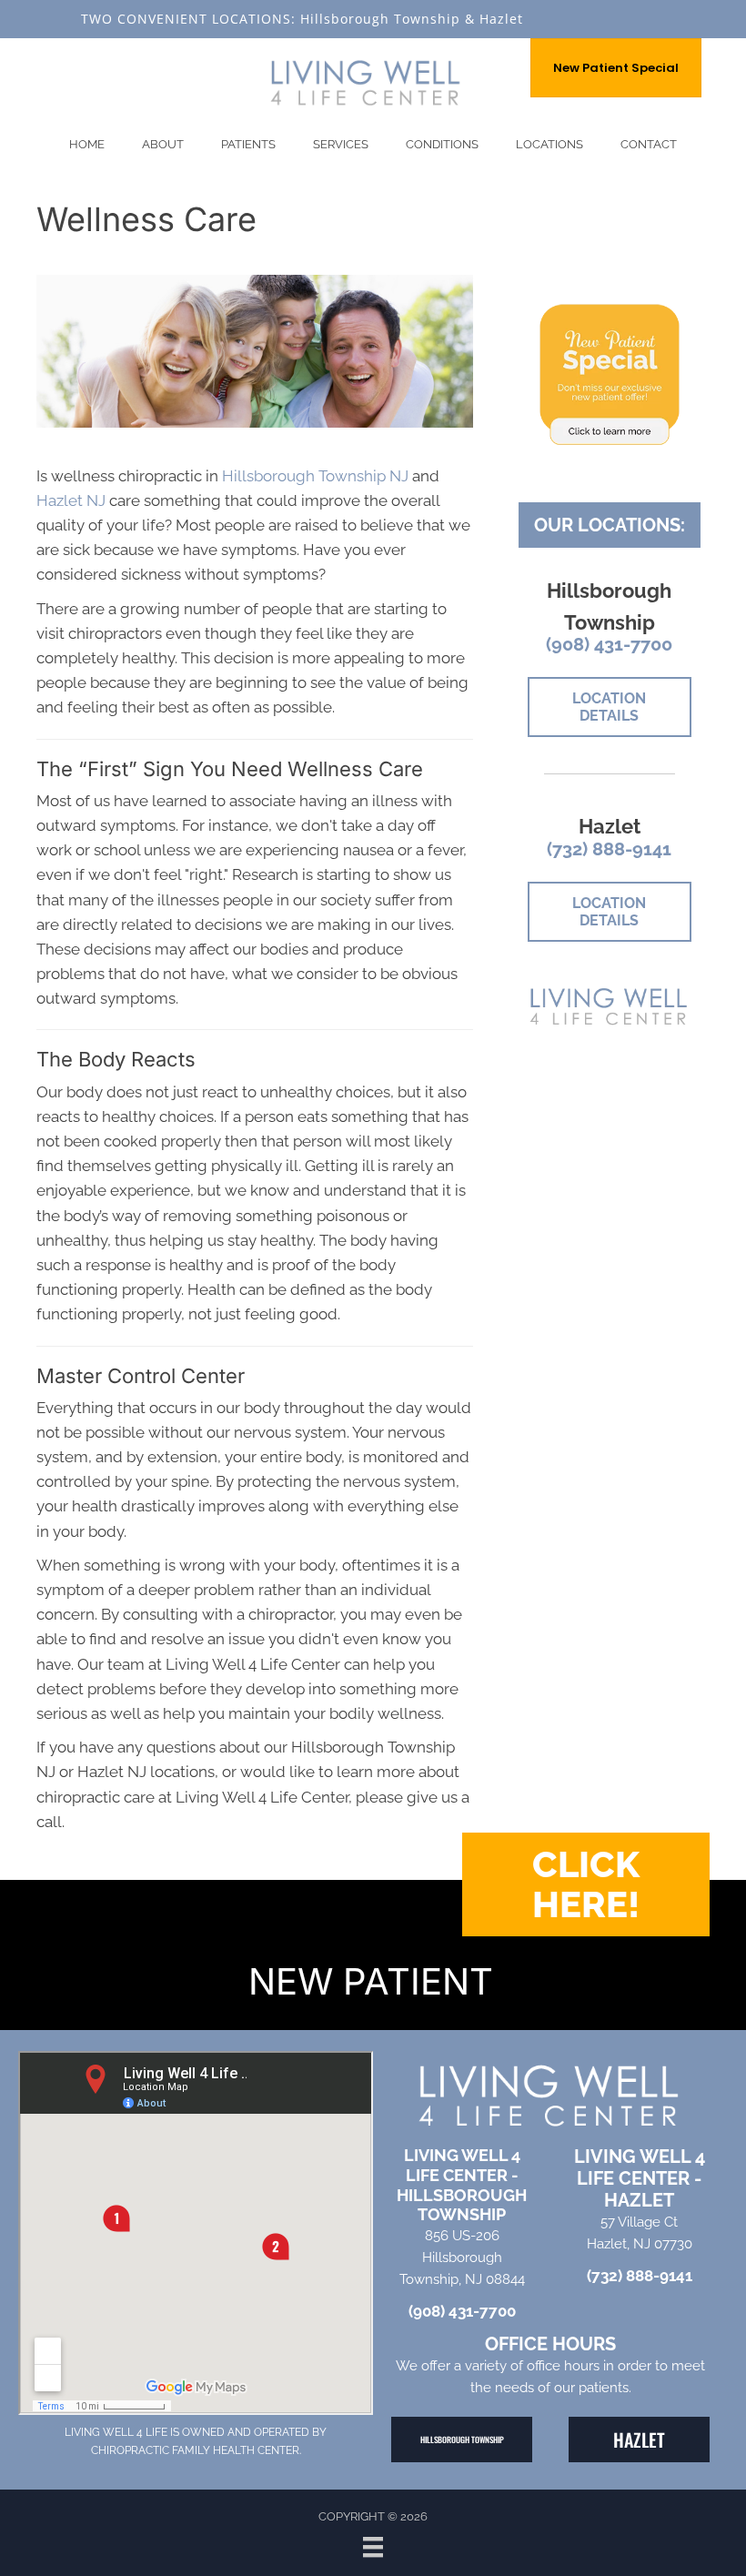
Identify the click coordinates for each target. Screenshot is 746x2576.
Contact (649, 144)
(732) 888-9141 (609, 849)
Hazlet (501, 19)
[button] (586, 1884)
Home (87, 144)
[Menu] (373, 2547)
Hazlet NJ (71, 500)
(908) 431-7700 (609, 644)
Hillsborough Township (380, 19)
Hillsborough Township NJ (315, 476)
